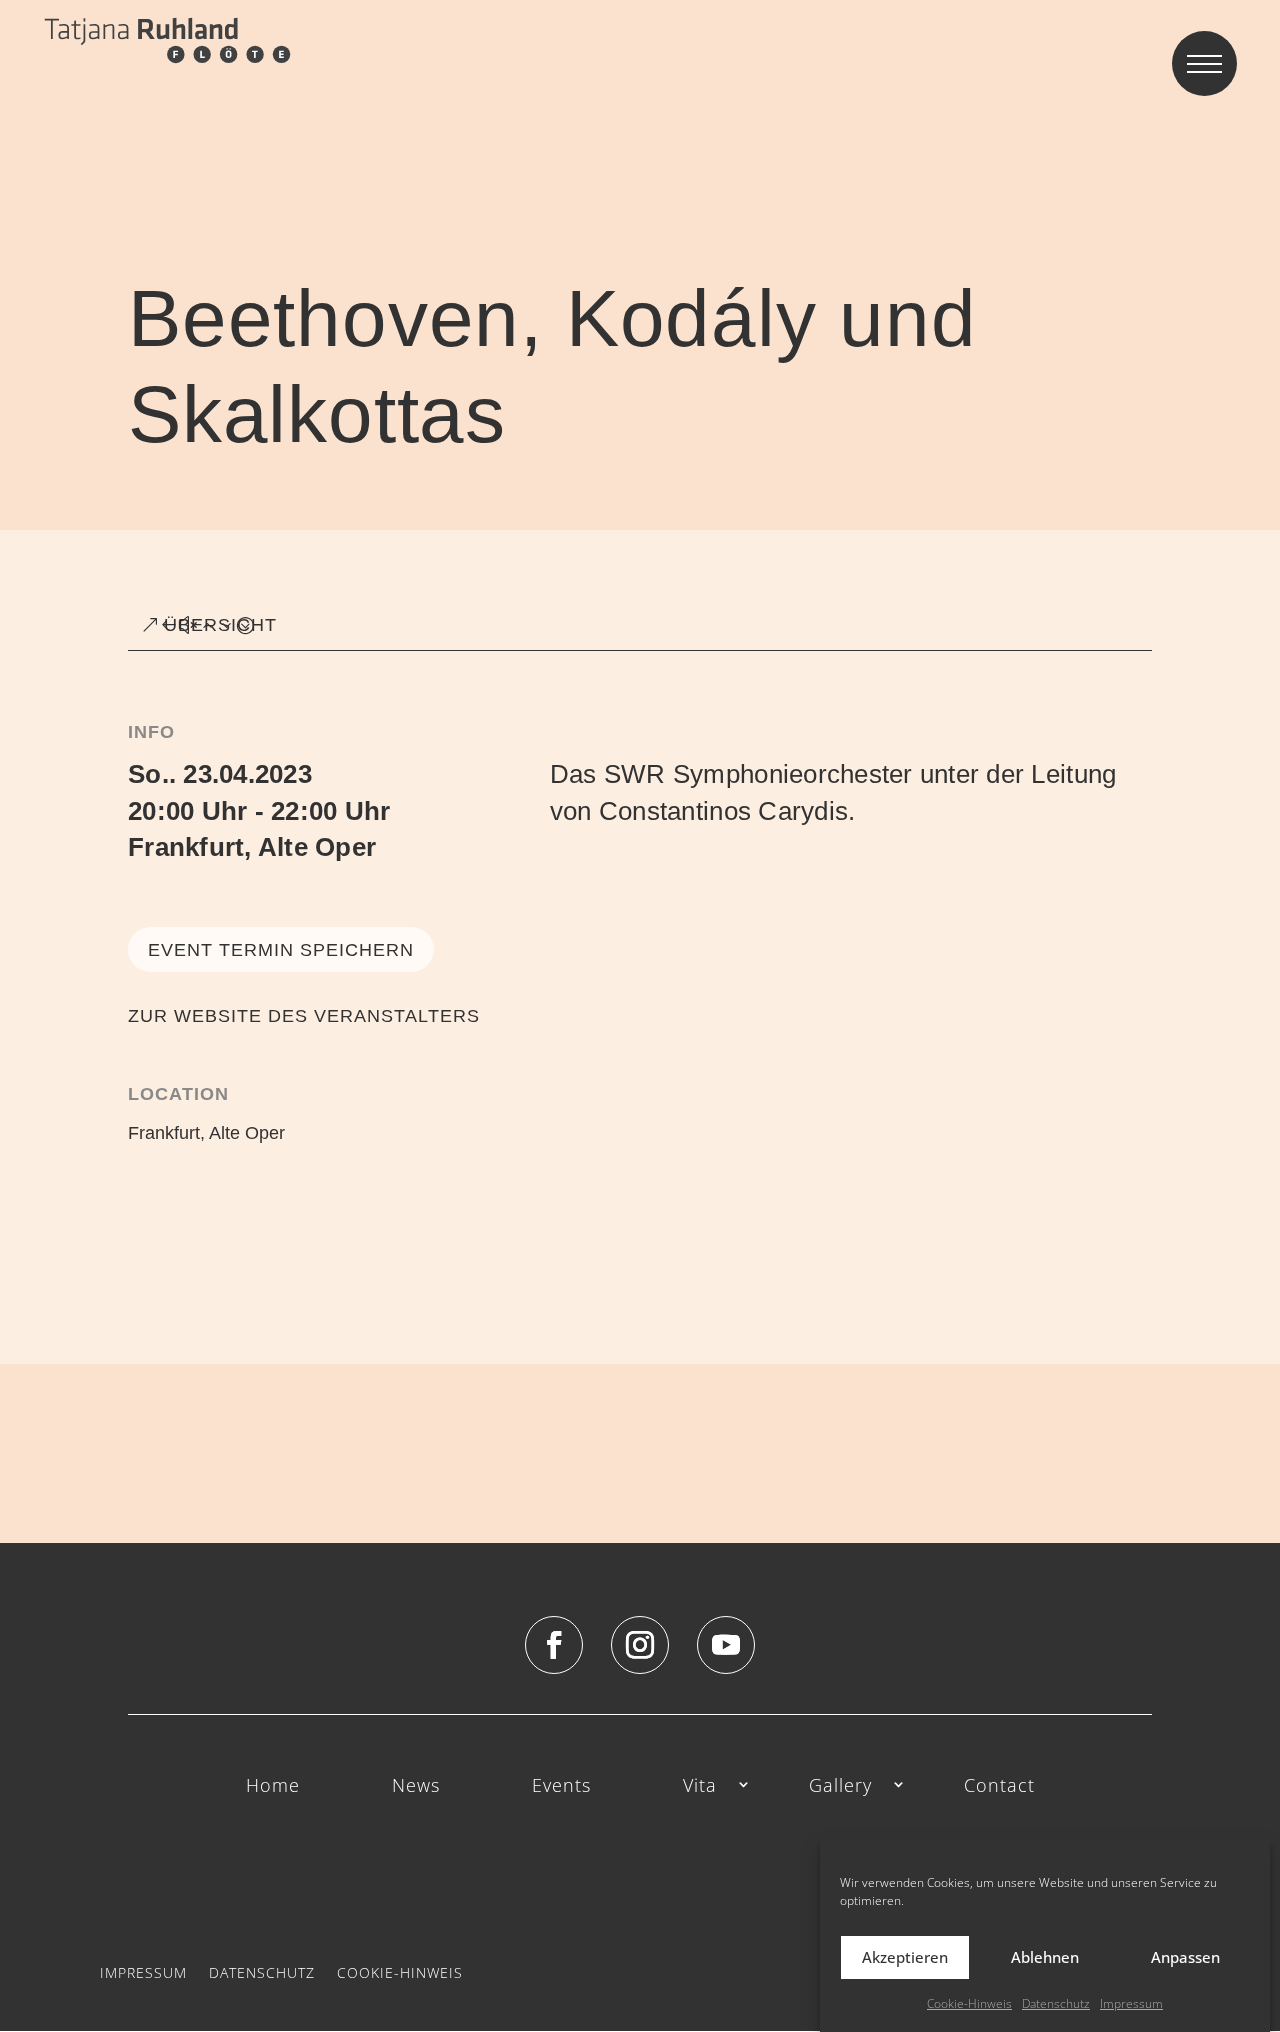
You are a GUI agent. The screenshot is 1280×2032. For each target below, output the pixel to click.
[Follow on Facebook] (554, 1645)
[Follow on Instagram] (640, 1645)
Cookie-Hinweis (969, 2003)
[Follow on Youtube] (726, 1645)
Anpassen (1185, 1957)
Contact (999, 1786)
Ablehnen (1045, 1957)
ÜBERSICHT (220, 625)
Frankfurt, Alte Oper (252, 847)
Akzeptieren (905, 1957)
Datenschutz (1056, 2003)
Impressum (1131, 2003)
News (416, 1786)
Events (561, 1786)
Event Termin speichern (281, 950)
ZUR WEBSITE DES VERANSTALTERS (304, 1016)
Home (273, 1786)
